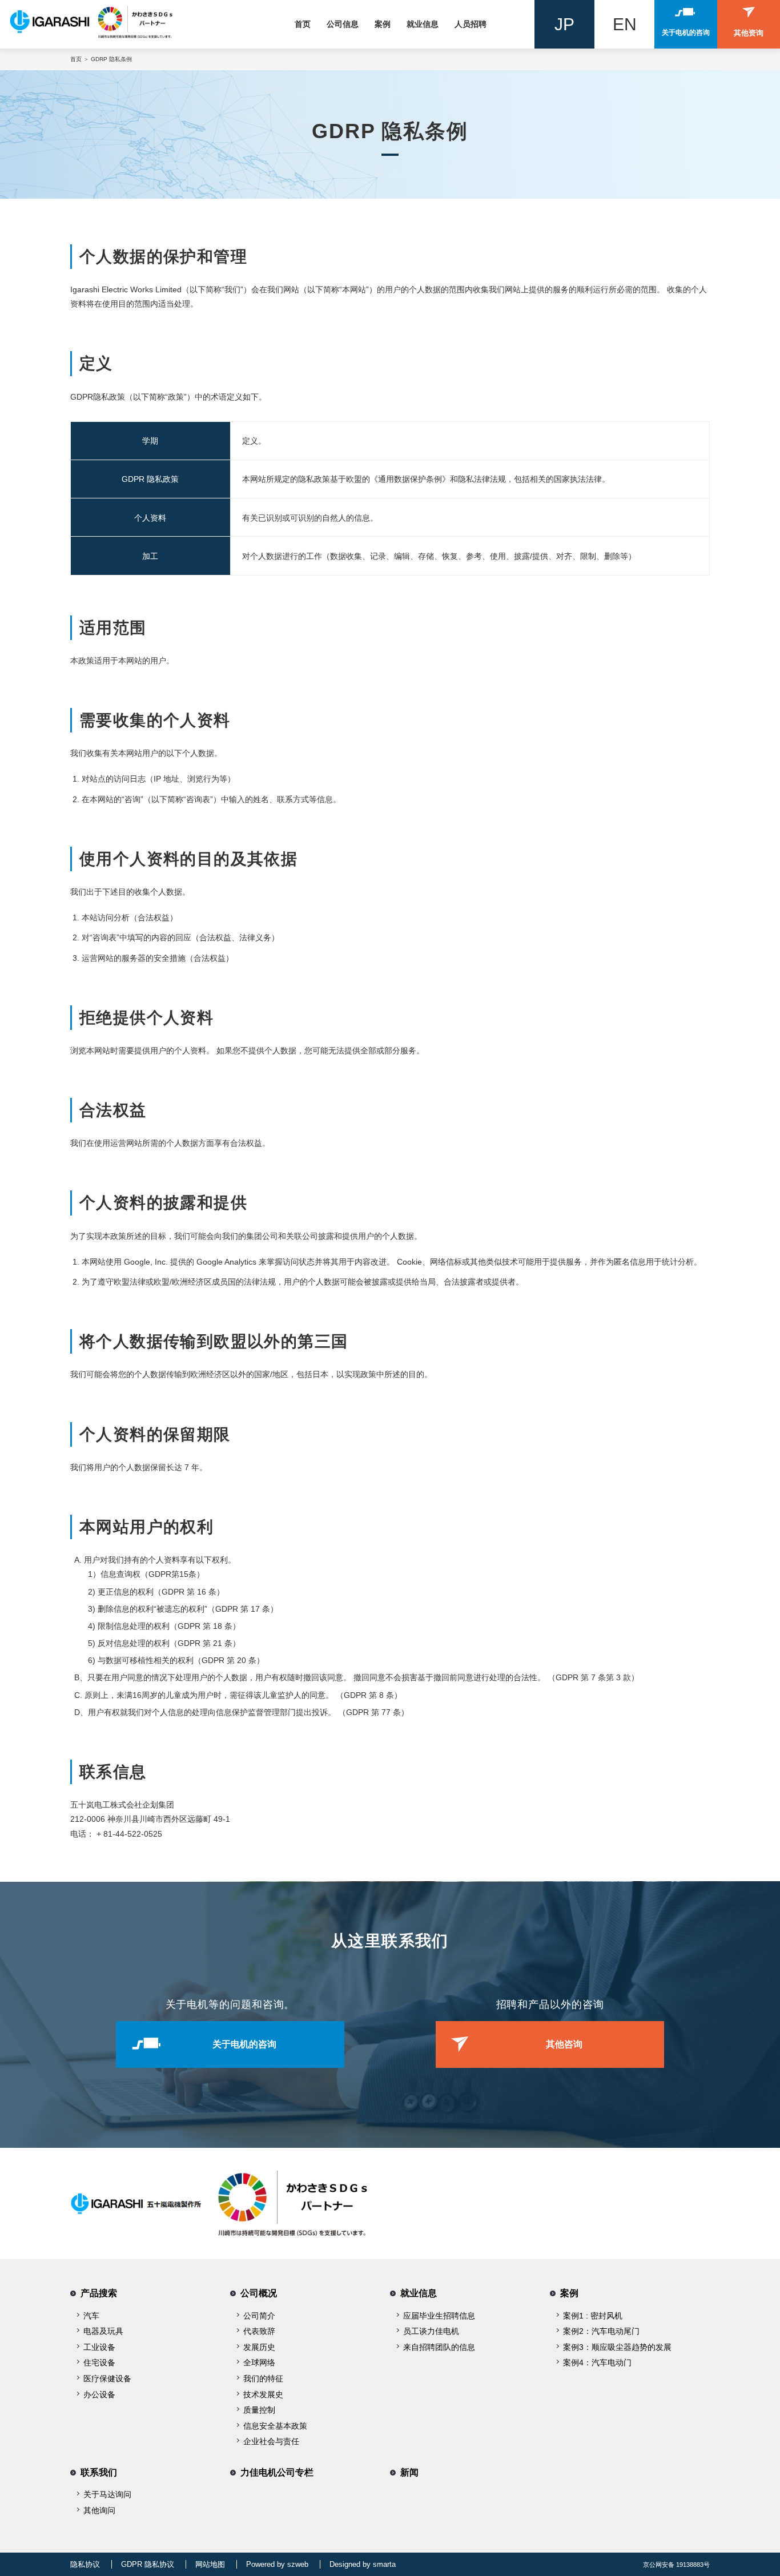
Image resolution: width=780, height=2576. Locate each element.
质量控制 (259, 2410)
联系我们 (99, 2472)
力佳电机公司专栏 (277, 2472)
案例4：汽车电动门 (597, 2362)
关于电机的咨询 (244, 2044)
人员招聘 (471, 24)
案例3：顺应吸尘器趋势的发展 (617, 2347)
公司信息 (343, 24)
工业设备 (99, 2347)
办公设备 (99, 2394)
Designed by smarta (363, 2564)
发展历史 (259, 2347)
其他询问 (99, 2510)
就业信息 (423, 24)
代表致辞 (259, 2331)
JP (564, 24)
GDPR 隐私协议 (148, 2564)
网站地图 (210, 2564)
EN (625, 24)
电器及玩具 (103, 2331)
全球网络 (259, 2362)
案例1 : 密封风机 (593, 2316)
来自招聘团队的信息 (439, 2347)
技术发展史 (263, 2394)
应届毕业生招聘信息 (439, 2316)
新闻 (409, 2472)
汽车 (91, 2316)
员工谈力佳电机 (431, 2331)
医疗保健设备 (107, 2378)
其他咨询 (564, 2044)
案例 (383, 24)
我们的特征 (263, 2378)
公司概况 (259, 2293)
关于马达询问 (107, 2494)
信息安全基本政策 (275, 2426)
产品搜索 (99, 2293)
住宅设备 (99, 2362)
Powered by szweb (277, 2564)
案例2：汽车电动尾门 (601, 2331)
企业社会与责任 (271, 2441)
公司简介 (259, 2316)
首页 (303, 24)
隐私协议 (85, 2564)
